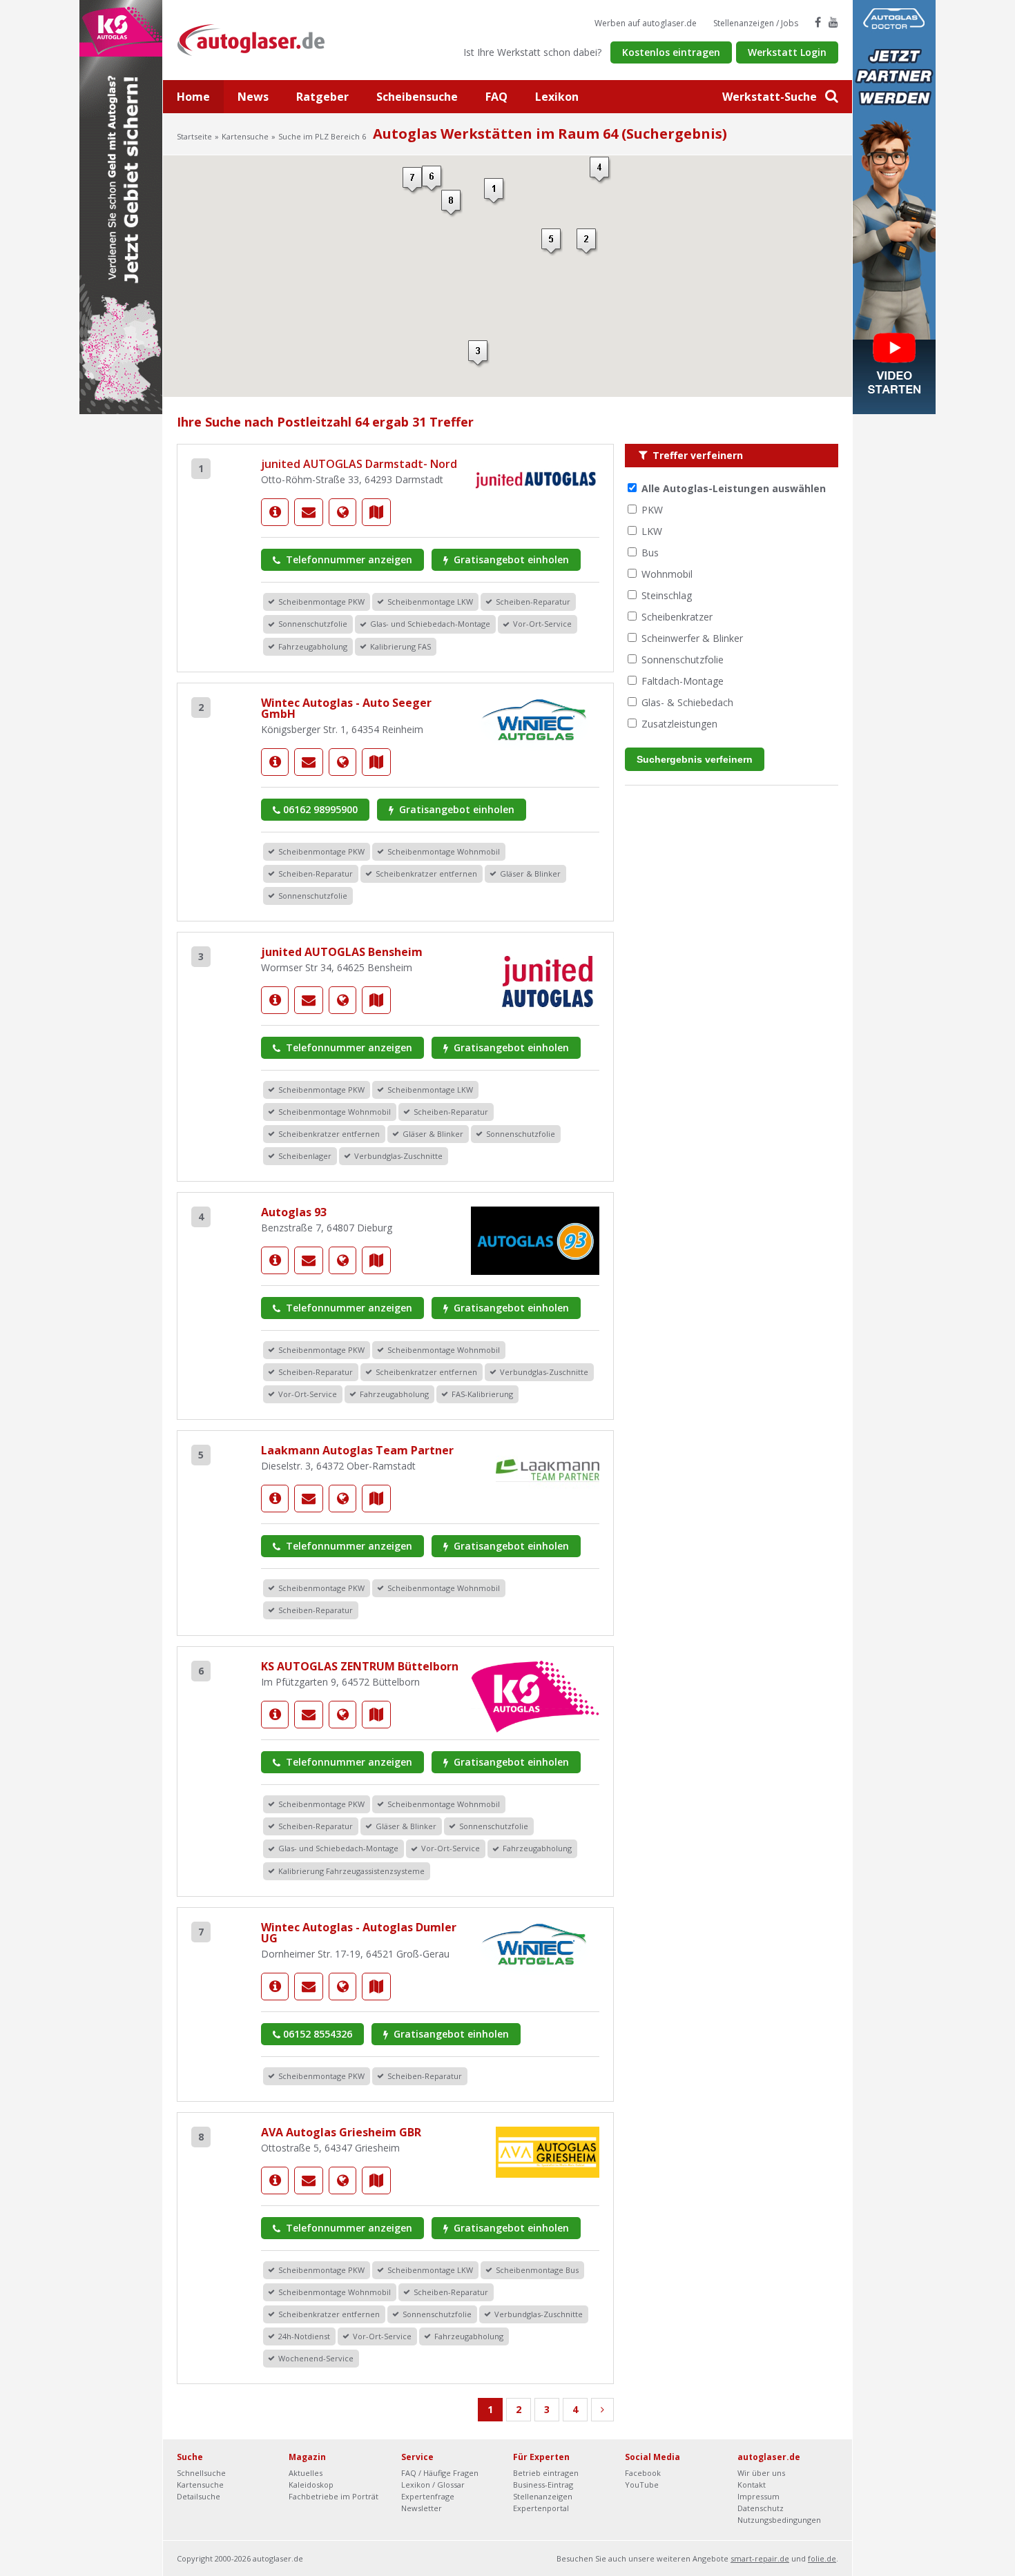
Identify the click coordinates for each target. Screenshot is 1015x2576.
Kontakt (752, 2485)
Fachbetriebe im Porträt (333, 2496)
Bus (650, 553)
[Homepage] (342, 512)
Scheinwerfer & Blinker (692, 638)
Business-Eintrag (543, 2485)
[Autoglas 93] (275, 1260)
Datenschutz (761, 2508)
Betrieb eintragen (546, 2473)
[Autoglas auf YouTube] (833, 22)
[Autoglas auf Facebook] (818, 22)
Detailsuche (199, 2496)
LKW (652, 531)
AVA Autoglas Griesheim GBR (341, 2132)
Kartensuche (245, 136)
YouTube (642, 2485)
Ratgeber (322, 97)
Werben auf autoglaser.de (646, 23)
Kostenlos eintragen (671, 52)
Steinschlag (667, 595)
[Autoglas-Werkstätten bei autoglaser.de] (261, 39)
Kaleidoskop (311, 2485)
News (253, 97)
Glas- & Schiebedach (687, 702)
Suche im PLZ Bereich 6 (322, 136)
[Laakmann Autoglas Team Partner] (275, 1499)
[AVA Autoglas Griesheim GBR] (275, 2180)
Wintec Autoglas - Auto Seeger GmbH (346, 708)
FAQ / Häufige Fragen (440, 2473)
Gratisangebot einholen (510, 559)
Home (193, 97)
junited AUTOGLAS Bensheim (342, 952)
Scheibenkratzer (677, 617)
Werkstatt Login (787, 52)
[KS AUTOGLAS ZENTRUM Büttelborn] (275, 1715)
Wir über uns (761, 2473)
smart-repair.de (760, 2558)
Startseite (194, 136)
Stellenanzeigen (543, 2496)
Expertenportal (541, 2508)
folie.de (822, 2558)
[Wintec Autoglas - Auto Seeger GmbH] (275, 762)
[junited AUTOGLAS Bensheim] (275, 1000)
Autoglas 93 (294, 1212)
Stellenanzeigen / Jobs (756, 23)
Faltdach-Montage (683, 681)
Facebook (643, 2473)
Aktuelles (306, 2473)
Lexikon (557, 97)
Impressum (758, 2496)
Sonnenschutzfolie (683, 660)
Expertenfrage (428, 2496)
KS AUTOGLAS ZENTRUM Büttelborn (360, 1666)
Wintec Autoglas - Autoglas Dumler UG (359, 1933)
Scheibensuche (417, 97)
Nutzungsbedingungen (779, 2520)
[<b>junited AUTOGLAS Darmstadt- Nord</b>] (275, 512)
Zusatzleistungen (679, 724)
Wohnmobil (667, 574)
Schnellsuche (201, 2473)
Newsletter (422, 2508)
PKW (652, 510)
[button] (495, 192)
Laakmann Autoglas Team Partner (357, 1450)
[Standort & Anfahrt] (376, 512)
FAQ (496, 97)
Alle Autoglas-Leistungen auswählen (734, 488)
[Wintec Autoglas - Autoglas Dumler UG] (275, 1987)
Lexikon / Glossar (433, 2485)
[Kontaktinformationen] (309, 512)
